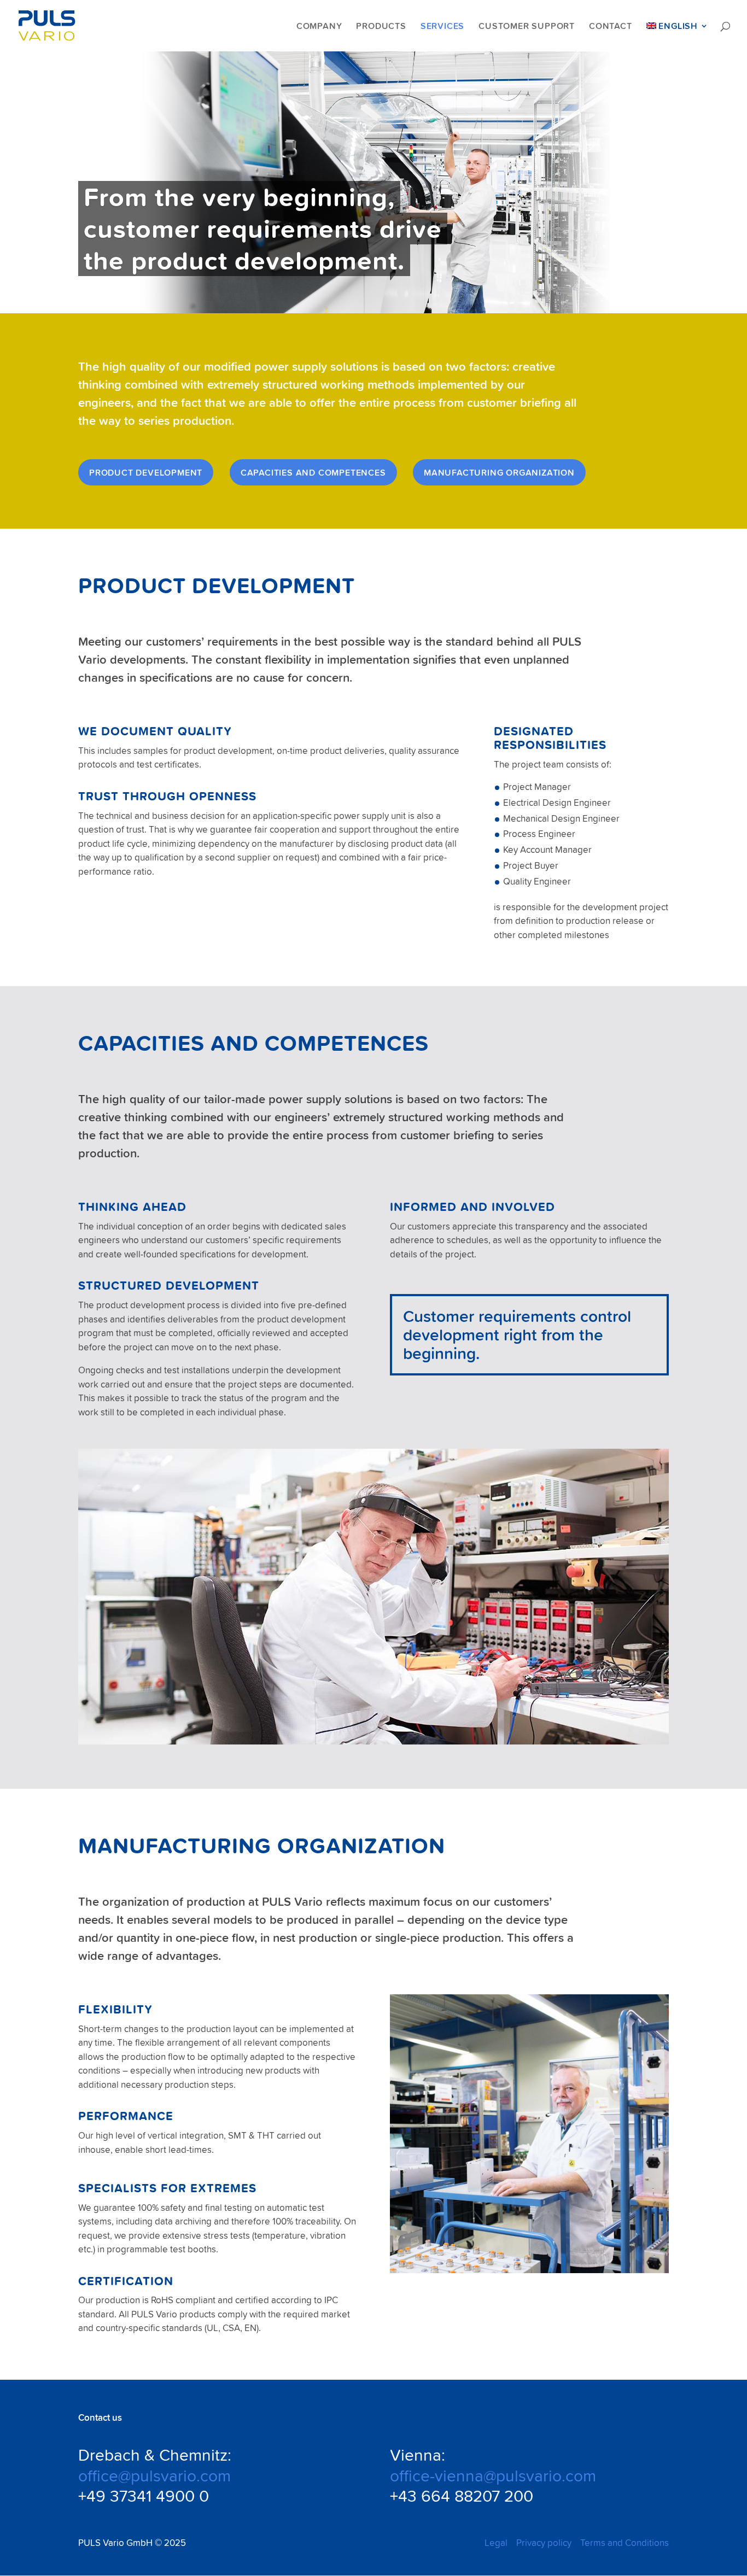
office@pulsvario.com (154, 2475)
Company (319, 26)
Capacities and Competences (313, 472)
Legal (496, 2543)
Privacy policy (544, 2543)
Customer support (527, 26)
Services (442, 26)
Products (381, 26)
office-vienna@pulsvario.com (493, 2475)
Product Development (146, 472)
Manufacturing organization (499, 472)
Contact (611, 26)
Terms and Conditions (625, 2543)
